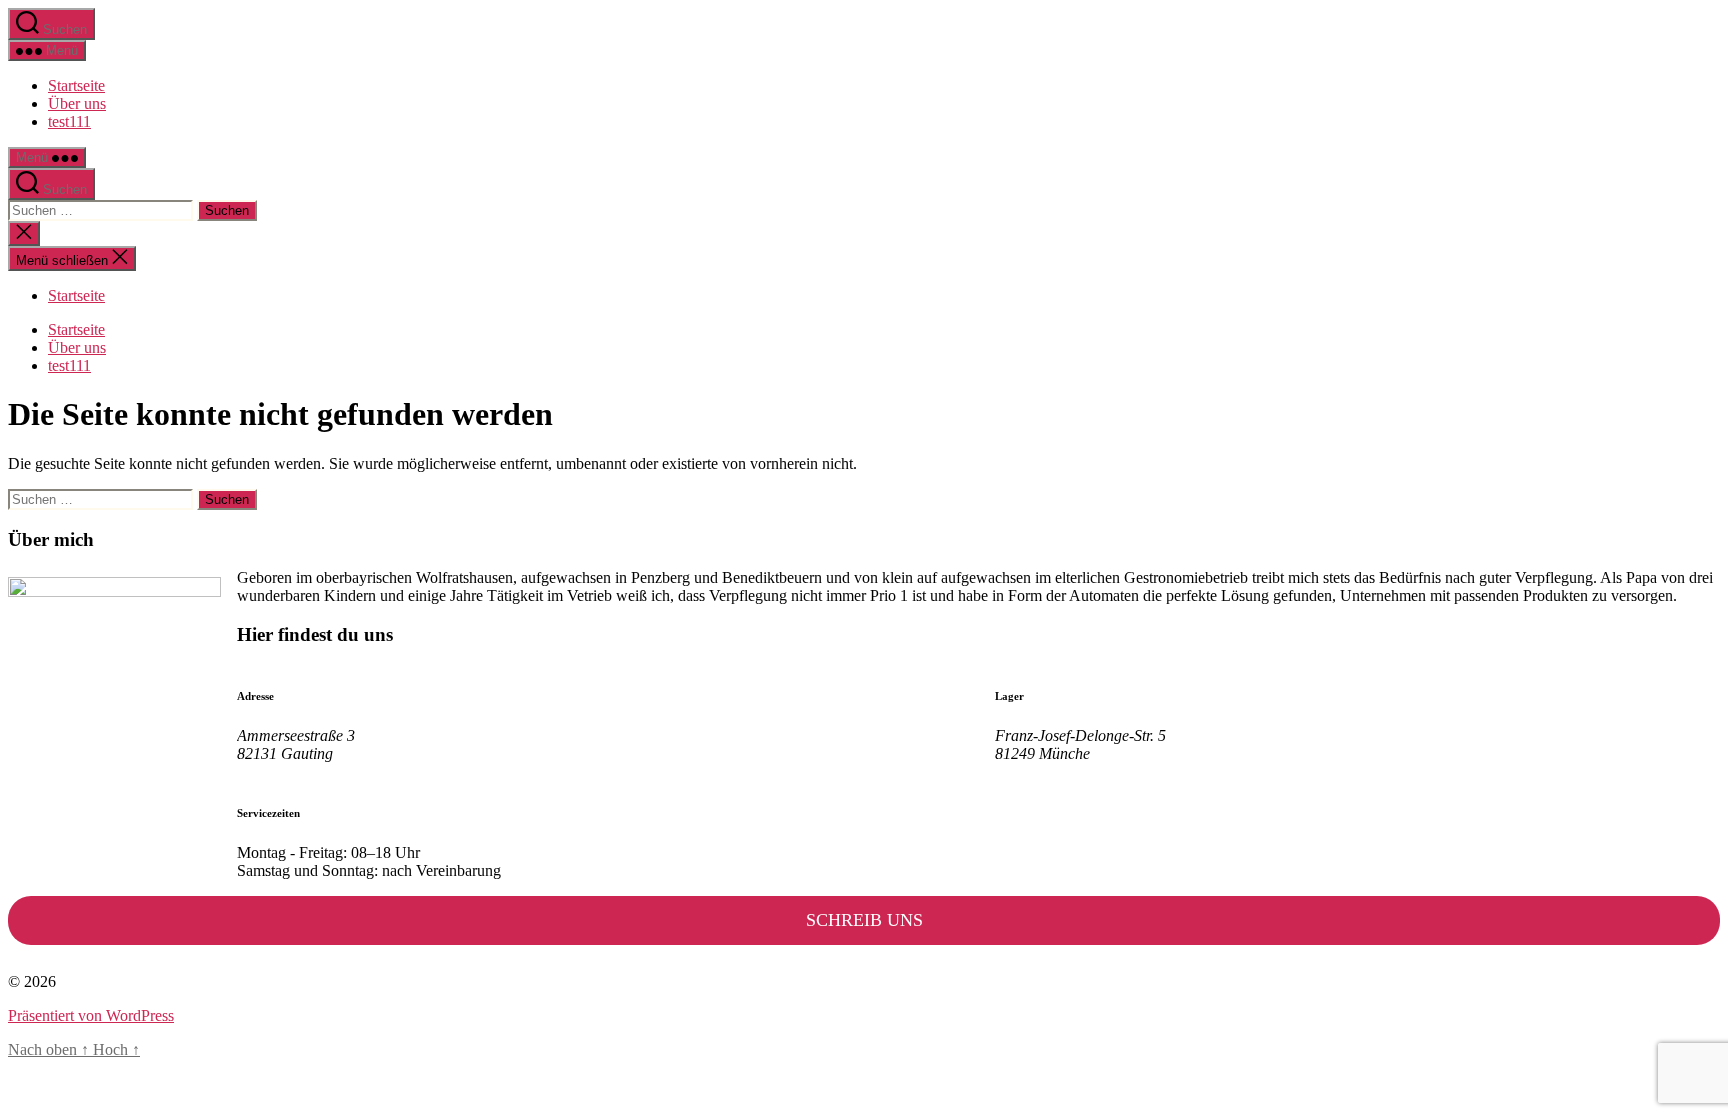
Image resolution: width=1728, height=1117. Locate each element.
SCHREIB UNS (864, 920)
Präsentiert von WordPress (91, 1015)
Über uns (77, 103)
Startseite (76, 85)
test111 (69, 121)
